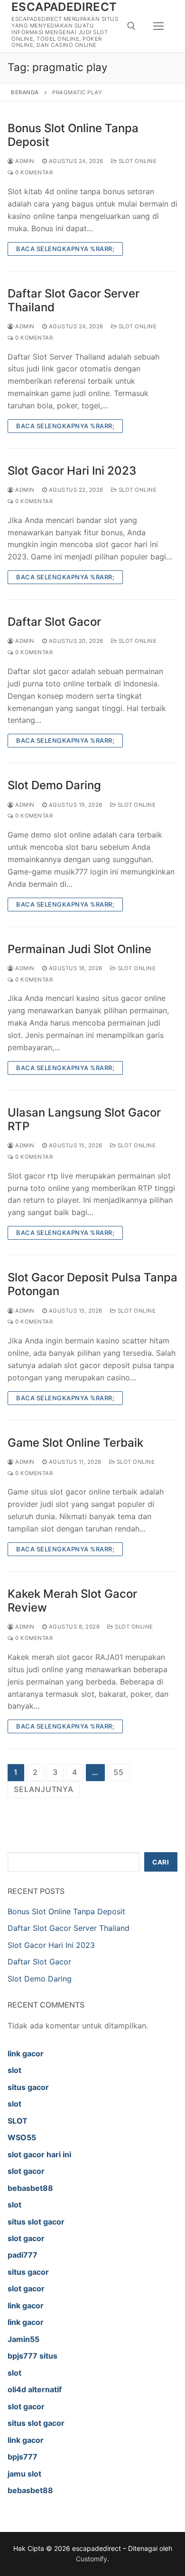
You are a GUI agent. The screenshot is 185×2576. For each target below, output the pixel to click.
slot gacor (26, 2171)
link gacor (26, 2054)
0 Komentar (33, 172)
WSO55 (22, 2137)
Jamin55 (23, 2339)
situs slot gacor (36, 2222)
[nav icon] (158, 26)
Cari (161, 1862)
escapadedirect (64, 7)
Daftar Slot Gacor (54, 622)
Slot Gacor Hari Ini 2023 (72, 471)
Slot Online (137, 161)
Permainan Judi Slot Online (79, 949)
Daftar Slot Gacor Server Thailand (74, 300)
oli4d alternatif (35, 2389)
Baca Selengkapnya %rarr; (65, 249)
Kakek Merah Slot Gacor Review (72, 1601)
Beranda (25, 92)
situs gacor (28, 2087)
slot (14, 2070)
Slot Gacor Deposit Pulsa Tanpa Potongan (92, 1284)
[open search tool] (131, 26)
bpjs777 (23, 2457)
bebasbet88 (30, 2188)
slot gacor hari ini (39, 2154)
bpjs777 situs (32, 2356)
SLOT (18, 2121)
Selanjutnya (44, 1789)
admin (24, 161)
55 (119, 1772)
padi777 (23, 2255)
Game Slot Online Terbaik (75, 1443)
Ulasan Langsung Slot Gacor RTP (84, 1119)
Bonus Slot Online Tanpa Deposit (73, 135)
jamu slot (24, 2474)
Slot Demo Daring (54, 785)
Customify (92, 2559)
